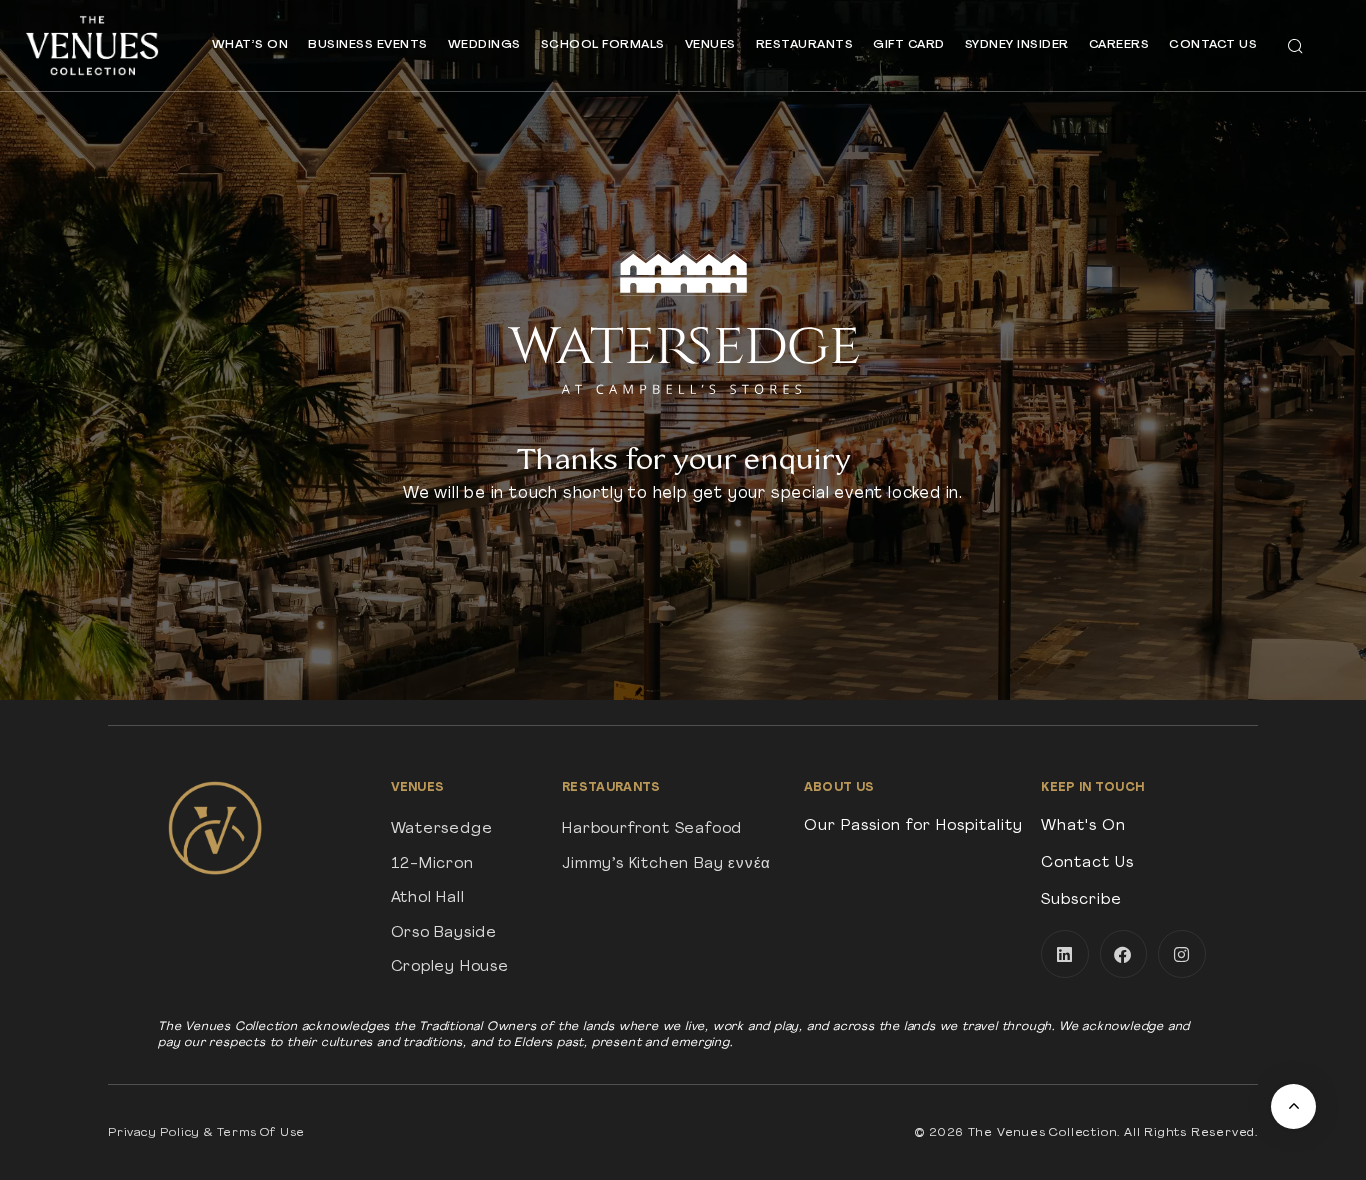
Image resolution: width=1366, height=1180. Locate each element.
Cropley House (450, 967)
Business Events (368, 45)
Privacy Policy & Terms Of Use (206, 1133)
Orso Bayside (444, 933)
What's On (1083, 826)
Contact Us (1213, 45)
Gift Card (909, 45)
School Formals (603, 45)
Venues (710, 45)
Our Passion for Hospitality (913, 826)
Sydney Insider (1017, 45)
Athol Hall (428, 898)
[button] (1295, 45)
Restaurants (805, 45)
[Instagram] (1182, 954)
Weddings (484, 45)
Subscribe (1081, 900)
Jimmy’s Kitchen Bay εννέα (666, 864)
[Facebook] (1124, 954)
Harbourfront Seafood (652, 829)
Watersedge (442, 829)
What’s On (250, 45)
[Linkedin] (1065, 954)
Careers (1119, 45)
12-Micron (432, 864)
